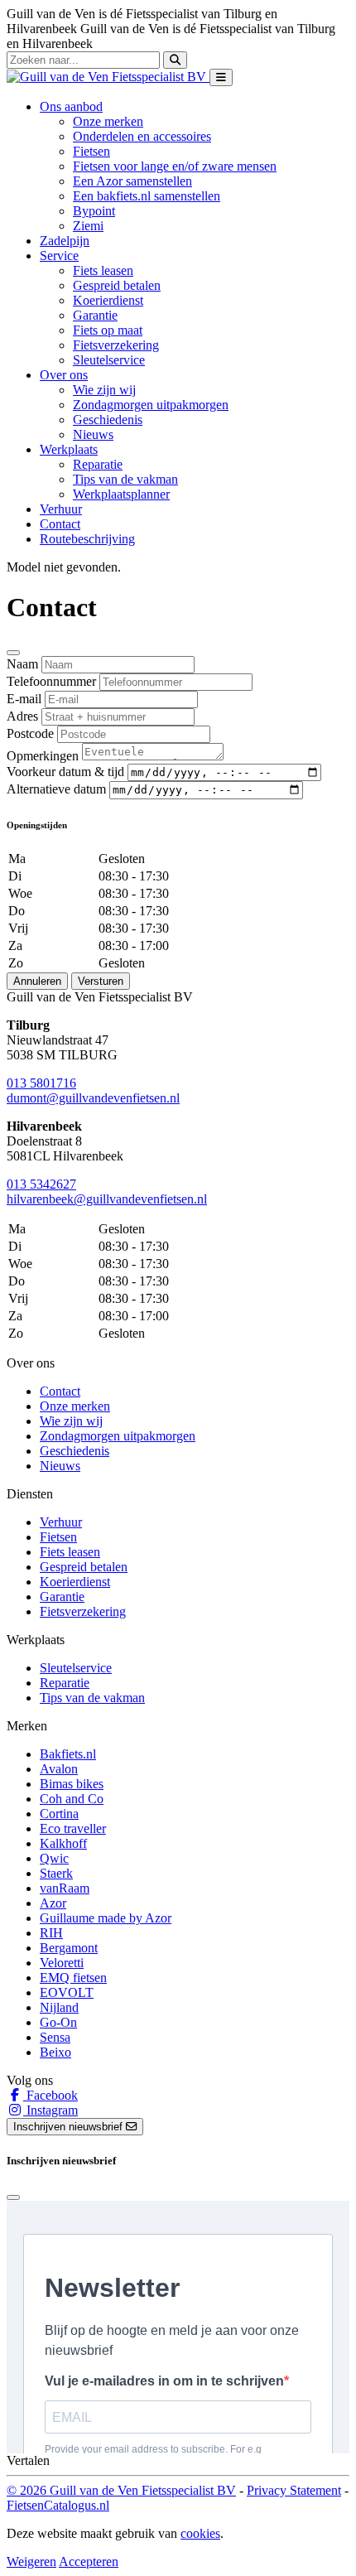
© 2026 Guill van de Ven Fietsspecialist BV (121, 2490)
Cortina (59, 1814)
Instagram (51, 2110)
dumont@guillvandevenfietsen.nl (93, 1098)
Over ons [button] (64, 375)
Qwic (54, 1858)
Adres (22, 716)
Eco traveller (73, 1828)
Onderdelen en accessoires (142, 136)
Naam (22, 664)
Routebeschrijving (87, 539)
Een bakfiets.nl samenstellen (147, 196)
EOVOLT (67, 1992)
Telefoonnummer (51, 681)
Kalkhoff (63, 1843)
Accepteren (89, 2562)
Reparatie (98, 464)
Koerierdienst (108, 300)
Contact (60, 524)
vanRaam (65, 1888)
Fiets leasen (103, 270)
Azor (53, 1903)
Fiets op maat (108, 330)
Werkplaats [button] (69, 449)
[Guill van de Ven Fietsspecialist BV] (108, 77)
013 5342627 (41, 1184)
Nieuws (93, 434)
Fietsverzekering (116, 345)
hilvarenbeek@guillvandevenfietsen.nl (107, 1199)
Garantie (95, 315)
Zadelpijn (65, 241)
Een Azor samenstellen (132, 181)
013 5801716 (41, 1083)
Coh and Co (72, 1799)
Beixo (55, 2052)
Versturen (101, 981)
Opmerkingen (43, 756)
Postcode (30, 733)
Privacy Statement (294, 2490)
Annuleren (37, 981)
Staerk (56, 1873)
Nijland (59, 2007)
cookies (200, 2533)
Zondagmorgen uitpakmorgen (151, 405)
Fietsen (91, 151)
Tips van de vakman (125, 479)
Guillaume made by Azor (106, 1918)
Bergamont (69, 1948)
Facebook (51, 2095)
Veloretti (62, 1963)
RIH (51, 1933)
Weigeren (31, 2562)
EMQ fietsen (73, 1978)
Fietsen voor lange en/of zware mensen (175, 166)
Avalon (59, 1769)
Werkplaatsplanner (121, 494)
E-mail (24, 699)
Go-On (58, 2022)
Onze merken (108, 121)
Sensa (55, 2037)
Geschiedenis (108, 420)
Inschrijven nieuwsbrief (70, 2127)
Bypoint (94, 211)
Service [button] (59, 256)
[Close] (13, 653)
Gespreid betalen (117, 285)
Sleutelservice (109, 360)
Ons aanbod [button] (71, 106)
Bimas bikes (72, 1784)
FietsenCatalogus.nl (58, 2505)
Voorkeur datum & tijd (65, 772)
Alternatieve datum (56, 789)
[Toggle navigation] (221, 77)
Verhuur (61, 509)
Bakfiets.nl (68, 1754)
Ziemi (88, 226)
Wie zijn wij (104, 390)
